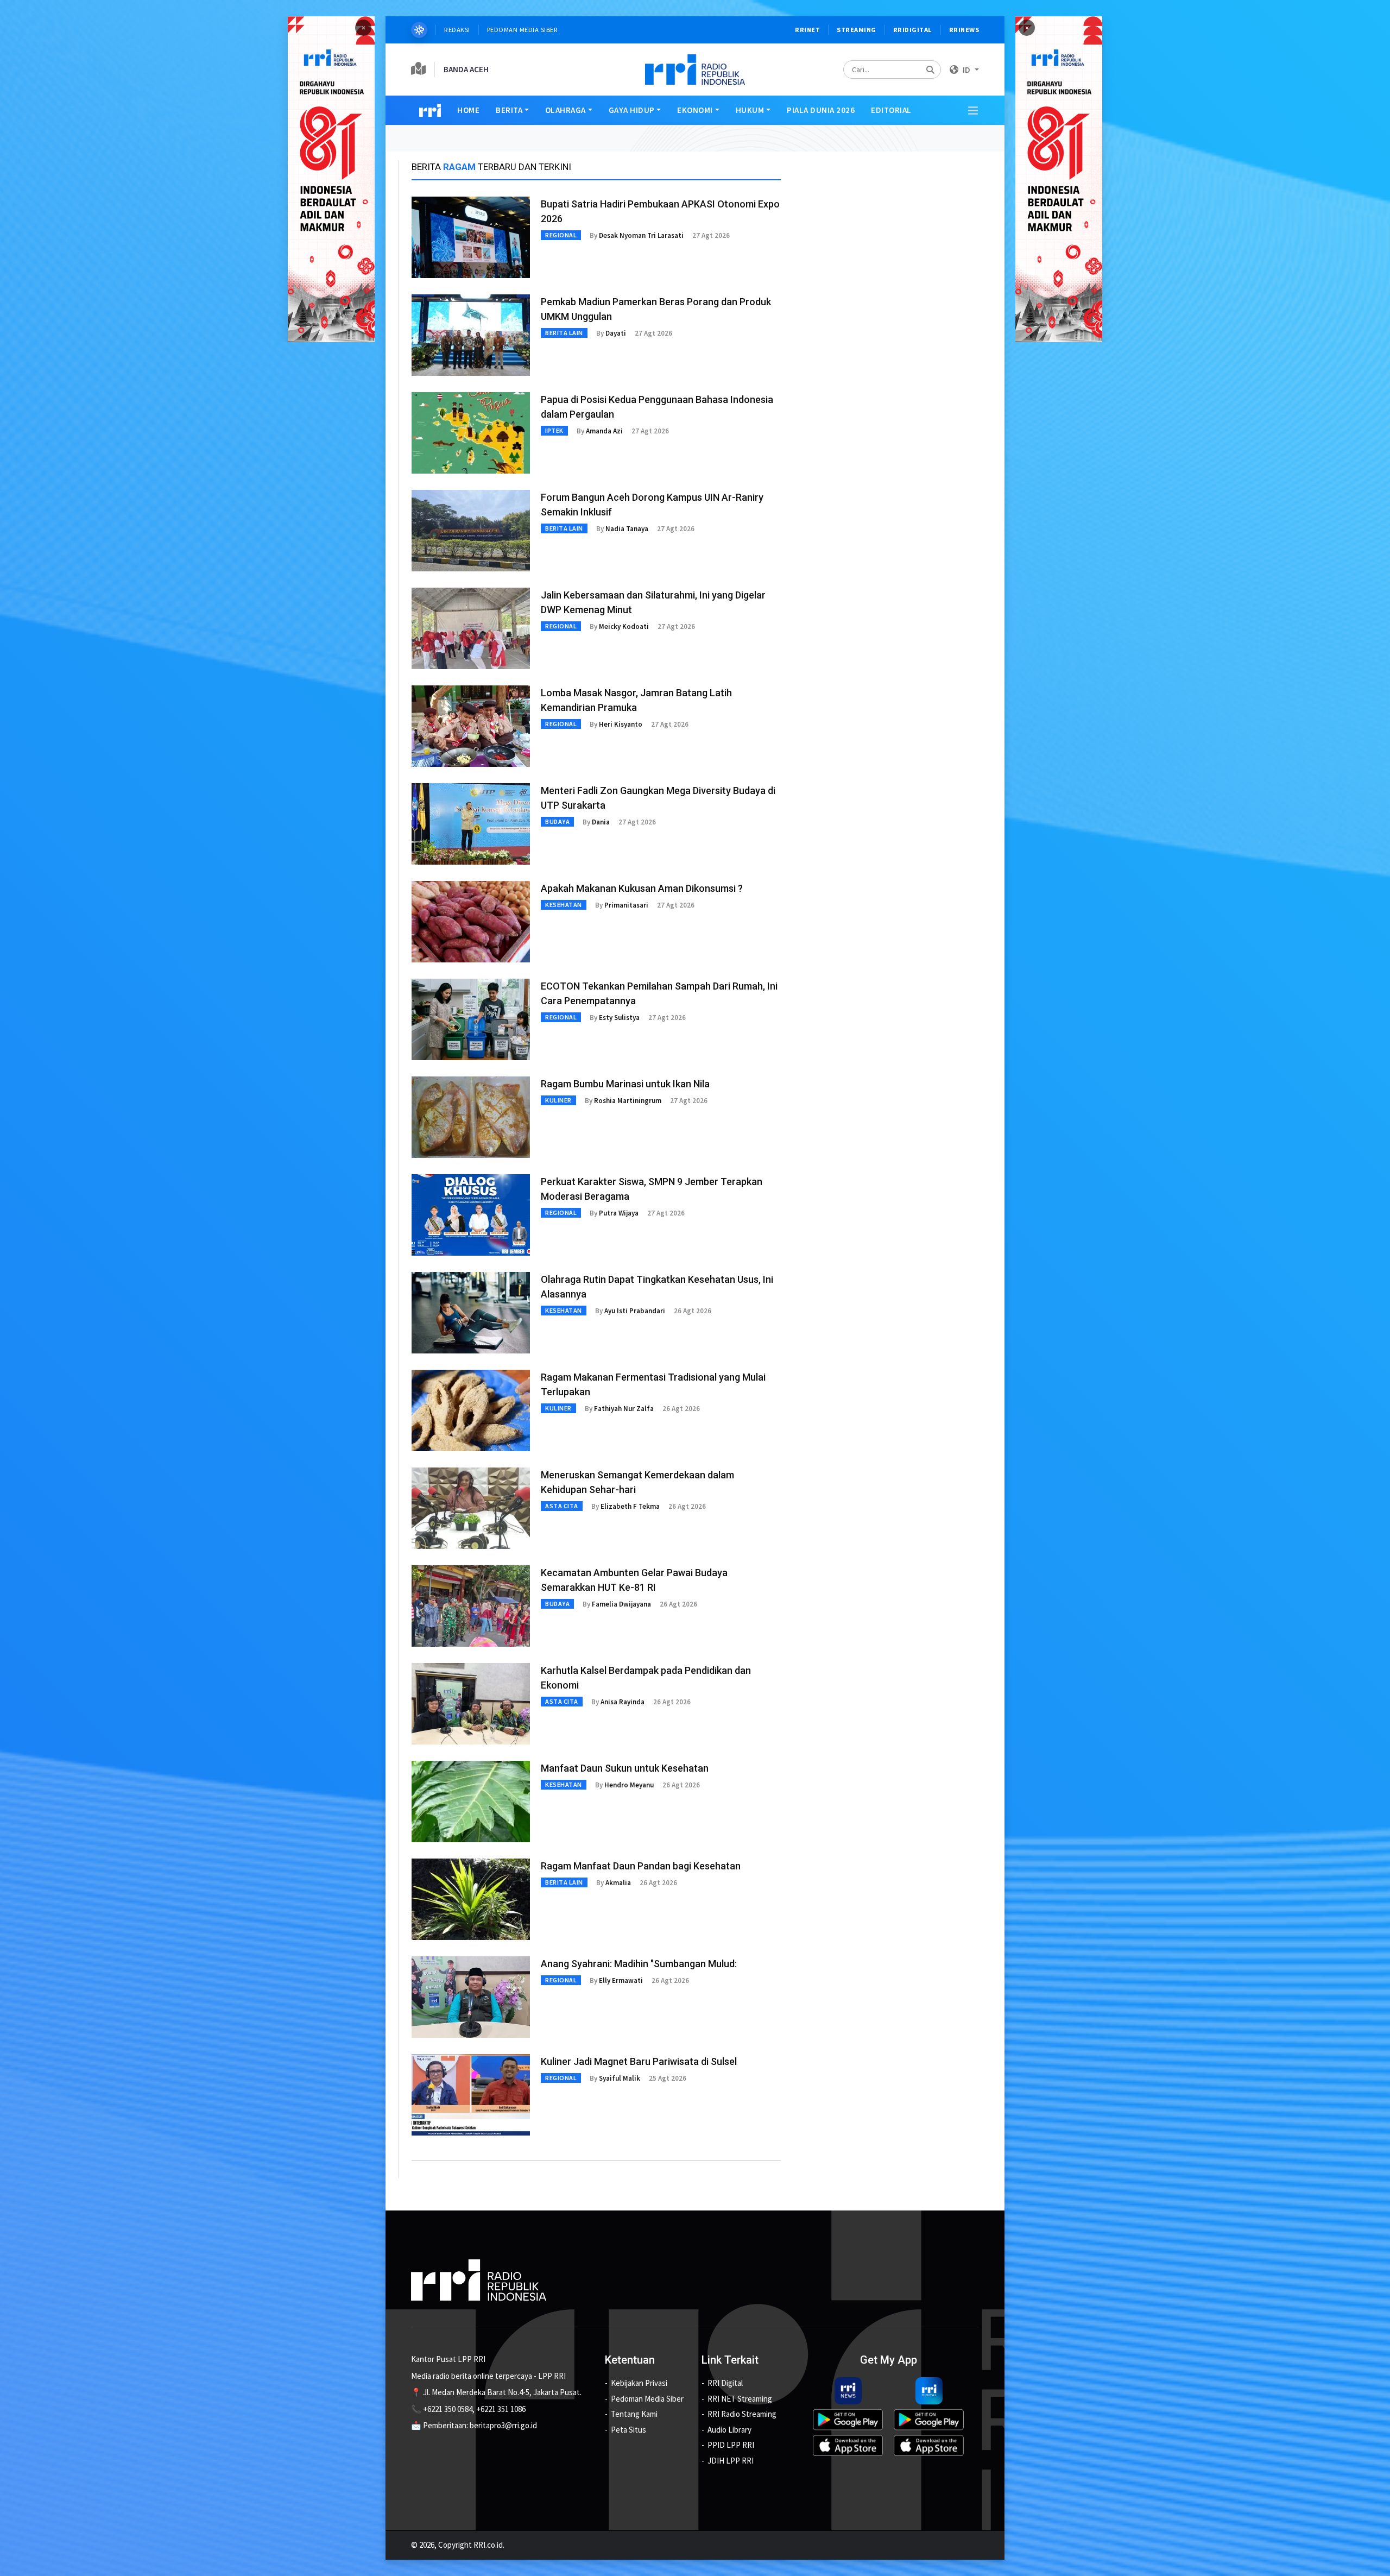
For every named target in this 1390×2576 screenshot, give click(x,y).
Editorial (891, 110)
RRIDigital (913, 30)
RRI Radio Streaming (742, 2414)
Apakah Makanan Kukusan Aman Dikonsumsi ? (642, 888)
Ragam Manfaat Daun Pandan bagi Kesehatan (641, 1866)
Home (468, 110)
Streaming (857, 30)
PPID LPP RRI (731, 2445)
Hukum (750, 110)
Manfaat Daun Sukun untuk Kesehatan (625, 1768)
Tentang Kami (634, 2414)
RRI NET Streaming (740, 2399)
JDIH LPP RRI (731, 2461)
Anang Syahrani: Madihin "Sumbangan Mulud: (639, 1964)
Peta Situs (628, 2430)
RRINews (964, 30)
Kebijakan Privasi (639, 2383)
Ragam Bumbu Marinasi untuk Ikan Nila (625, 1084)
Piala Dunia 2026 (821, 110)
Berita (509, 110)
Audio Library (729, 2430)
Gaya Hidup (632, 110)
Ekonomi (695, 110)
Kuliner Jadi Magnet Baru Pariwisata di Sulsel (639, 2061)
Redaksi (457, 30)
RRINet (807, 30)
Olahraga (566, 110)
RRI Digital (725, 2383)
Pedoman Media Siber (523, 30)
